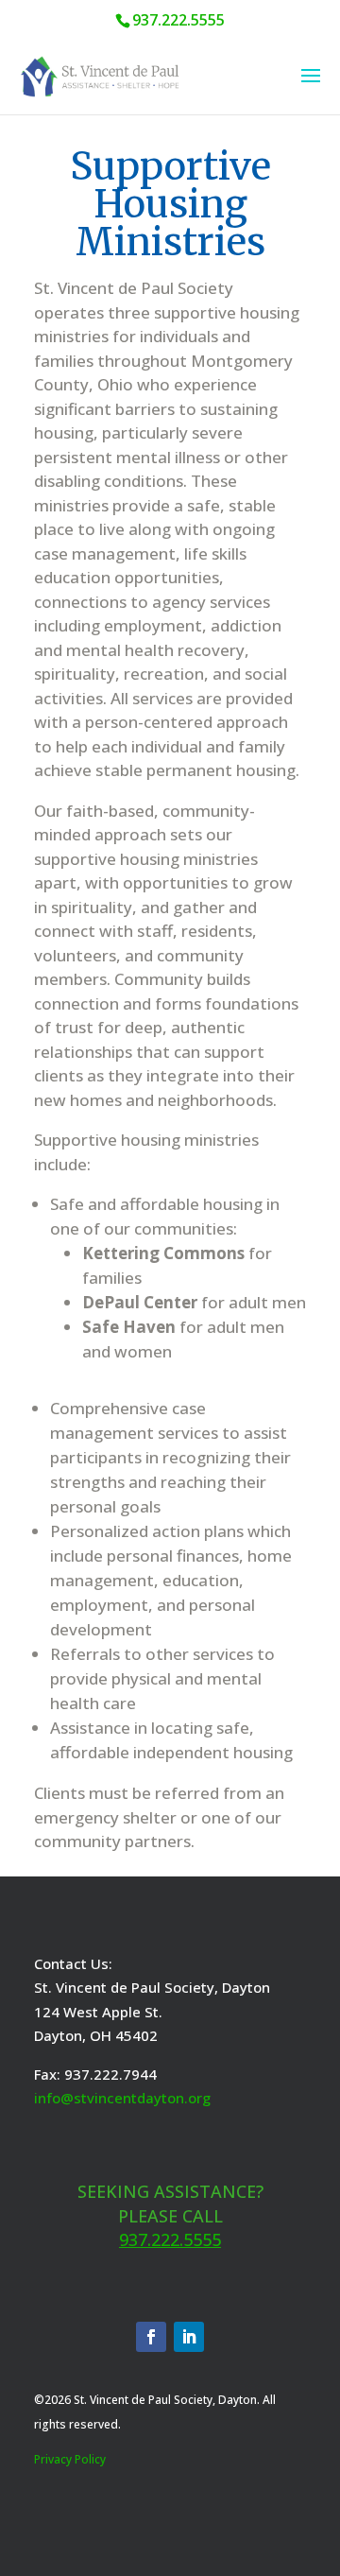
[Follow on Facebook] (151, 2337)
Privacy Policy (70, 2459)
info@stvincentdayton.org (122, 2098)
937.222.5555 (170, 2239)
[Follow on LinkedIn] (189, 2337)
